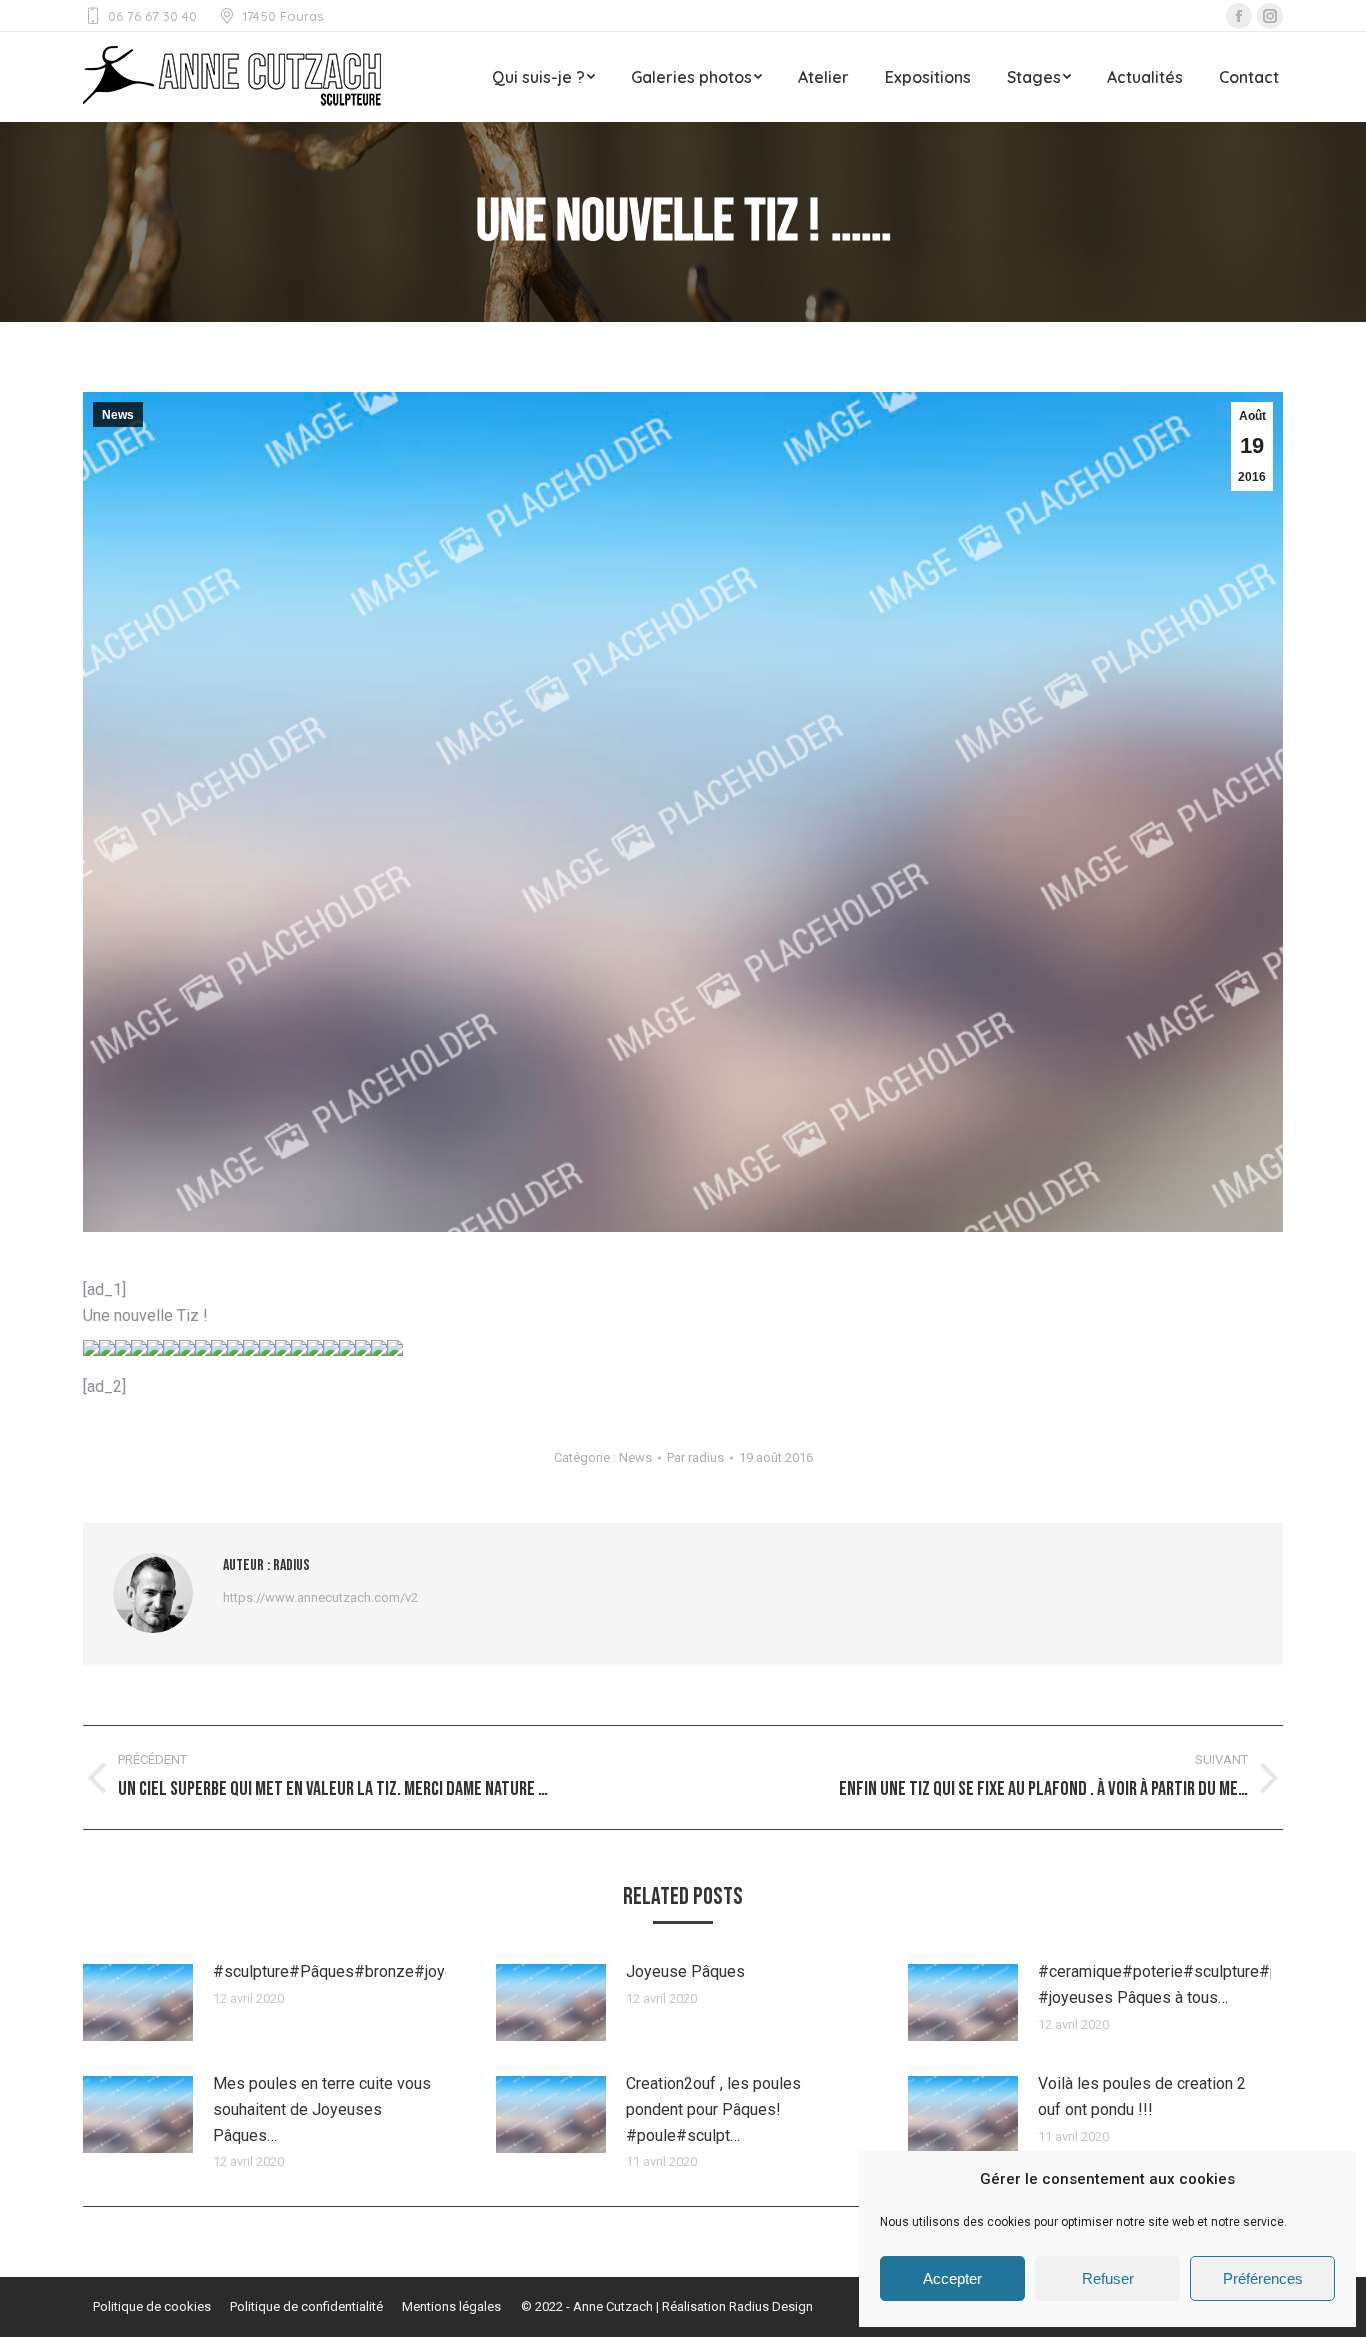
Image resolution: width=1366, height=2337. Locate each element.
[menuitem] (543, 77)
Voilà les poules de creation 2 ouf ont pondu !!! (1142, 2096)
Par (695, 1457)
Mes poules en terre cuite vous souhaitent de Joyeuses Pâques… (322, 2109)
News (118, 415)
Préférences (1263, 2278)
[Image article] (138, 2002)
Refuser (1108, 2278)
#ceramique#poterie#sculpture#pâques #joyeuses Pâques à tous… (1180, 1984)
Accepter (952, 2278)
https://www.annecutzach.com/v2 (320, 1597)
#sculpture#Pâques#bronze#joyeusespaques (377, 1971)
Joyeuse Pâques (685, 1971)
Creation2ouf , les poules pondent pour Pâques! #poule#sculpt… (713, 2109)
